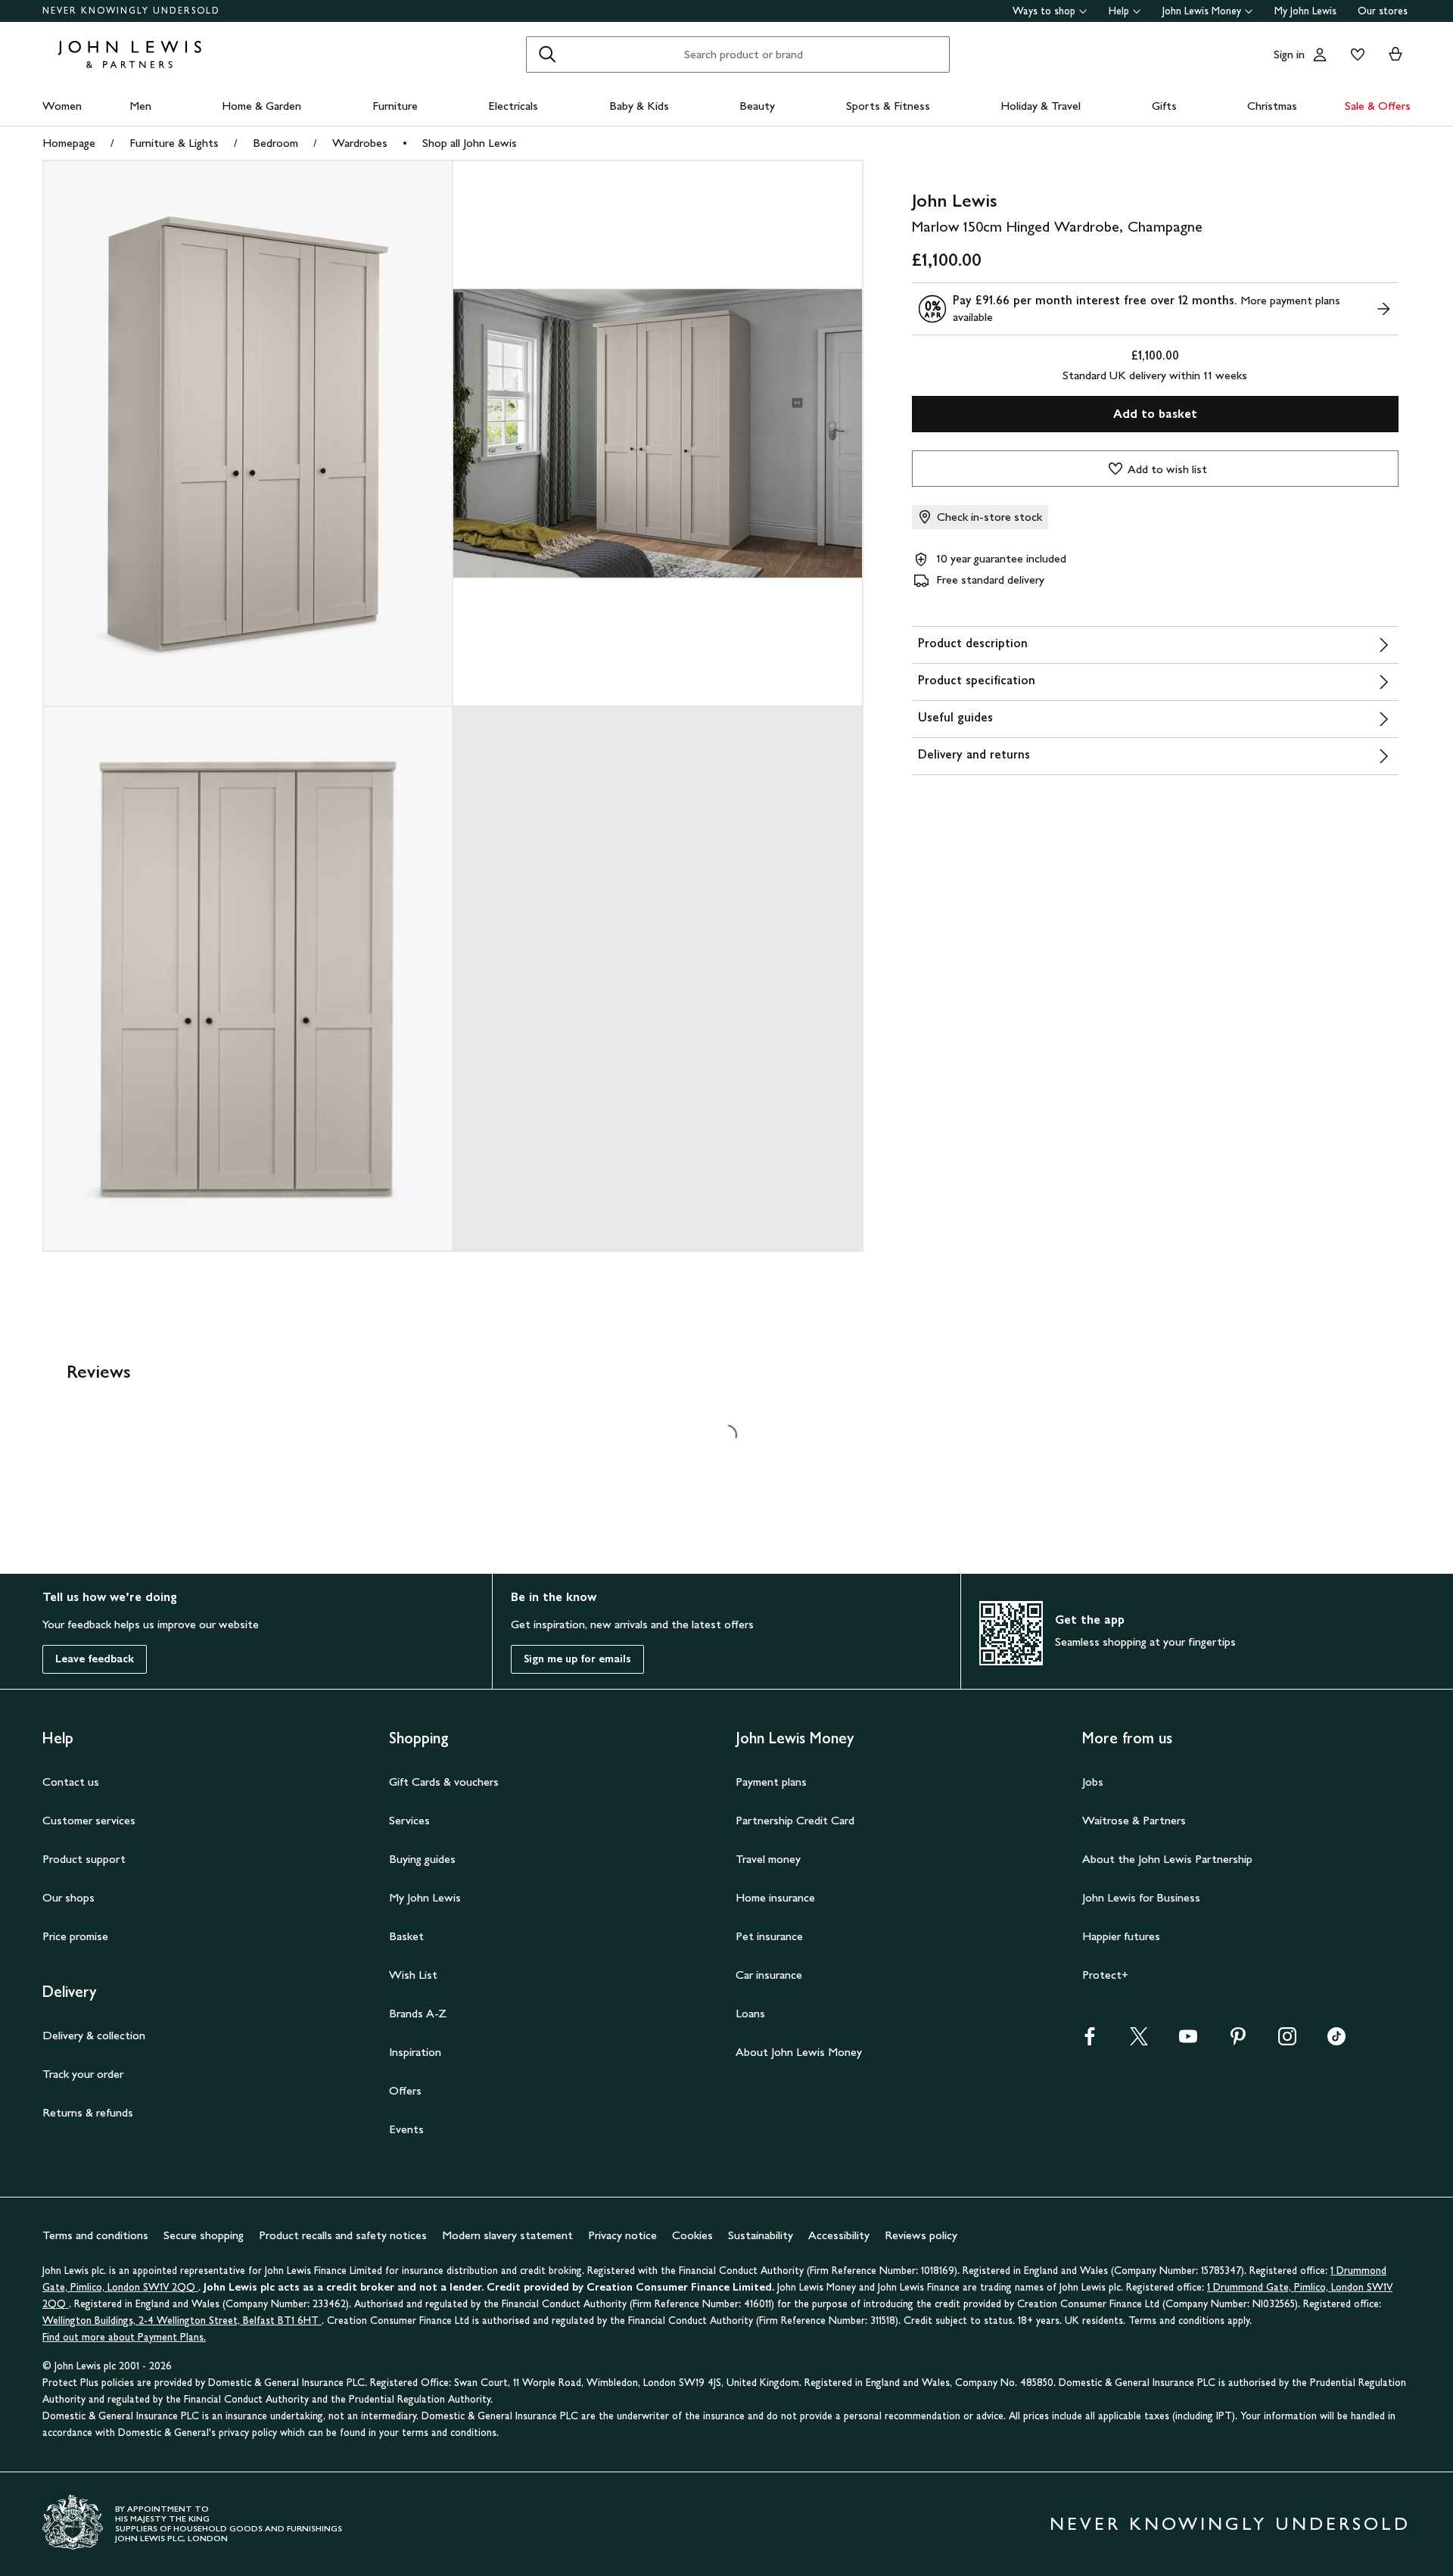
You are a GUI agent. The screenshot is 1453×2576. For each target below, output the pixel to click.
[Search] (547, 55)
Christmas (1272, 106)
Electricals (513, 106)
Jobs (1093, 1782)
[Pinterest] (1238, 2041)
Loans (750, 2013)
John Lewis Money (1202, 11)
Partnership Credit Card (795, 1820)
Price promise (75, 1936)
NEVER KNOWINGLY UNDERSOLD (131, 11)
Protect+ (1105, 1975)
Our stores (1383, 11)
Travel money (768, 1859)
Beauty (757, 106)
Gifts (1164, 106)
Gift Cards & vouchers (444, 1782)
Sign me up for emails (577, 1659)
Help (1119, 11)
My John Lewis (1305, 11)
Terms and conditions (95, 2235)
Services (409, 1820)
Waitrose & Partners (1134, 1820)
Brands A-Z (418, 2013)
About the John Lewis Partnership (1167, 1859)
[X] (1139, 2041)
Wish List (413, 1975)
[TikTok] (1336, 2041)
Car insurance (769, 1975)
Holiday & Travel (1041, 106)
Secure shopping (204, 2235)
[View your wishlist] (1355, 55)
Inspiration (415, 2052)
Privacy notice (622, 2235)
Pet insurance (769, 1936)
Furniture (395, 106)
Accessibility (839, 2235)
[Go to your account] (1320, 55)
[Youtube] (1188, 2041)
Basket (406, 1936)
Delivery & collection (94, 2035)
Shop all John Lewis (470, 143)
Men (140, 106)
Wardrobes (360, 143)
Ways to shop (1044, 11)
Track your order (83, 2074)
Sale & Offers (1378, 106)
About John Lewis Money (799, 2052)
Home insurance (775, 1897)
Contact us (71, 1782)
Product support (84, 1859)
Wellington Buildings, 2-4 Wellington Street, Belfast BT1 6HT (182, 2321)
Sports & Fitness (888, 106)
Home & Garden (261, 106)
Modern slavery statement (507, 2235)
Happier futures (1121, 1936)
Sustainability (761, 2235)
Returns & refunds (88, 2112)
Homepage (69, 143)
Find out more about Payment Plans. (124, 2337)
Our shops (68, 1897)
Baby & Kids (639, 106)
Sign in (1289, 54)
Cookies (692, 2235)
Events (406, 2129)
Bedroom (275, 143)
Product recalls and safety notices (343, 2235)
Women (62, 106)
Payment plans (771, 1782)
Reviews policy (921, 2235)
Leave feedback (95, 1659)
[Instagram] (1287, 2041)
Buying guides (422, 1859)
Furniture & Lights (174, 143)
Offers (405, 2090)
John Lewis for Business (1141, 1897)
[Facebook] (1090, 2041)
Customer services (89, 1820)
